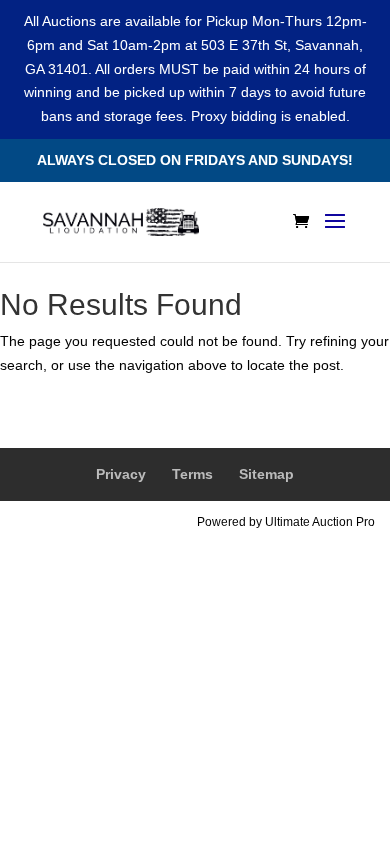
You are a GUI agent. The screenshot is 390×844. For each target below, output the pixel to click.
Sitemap (266, 474)
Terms (192, 474)
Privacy (121, 474)
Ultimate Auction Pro (320, 522)
